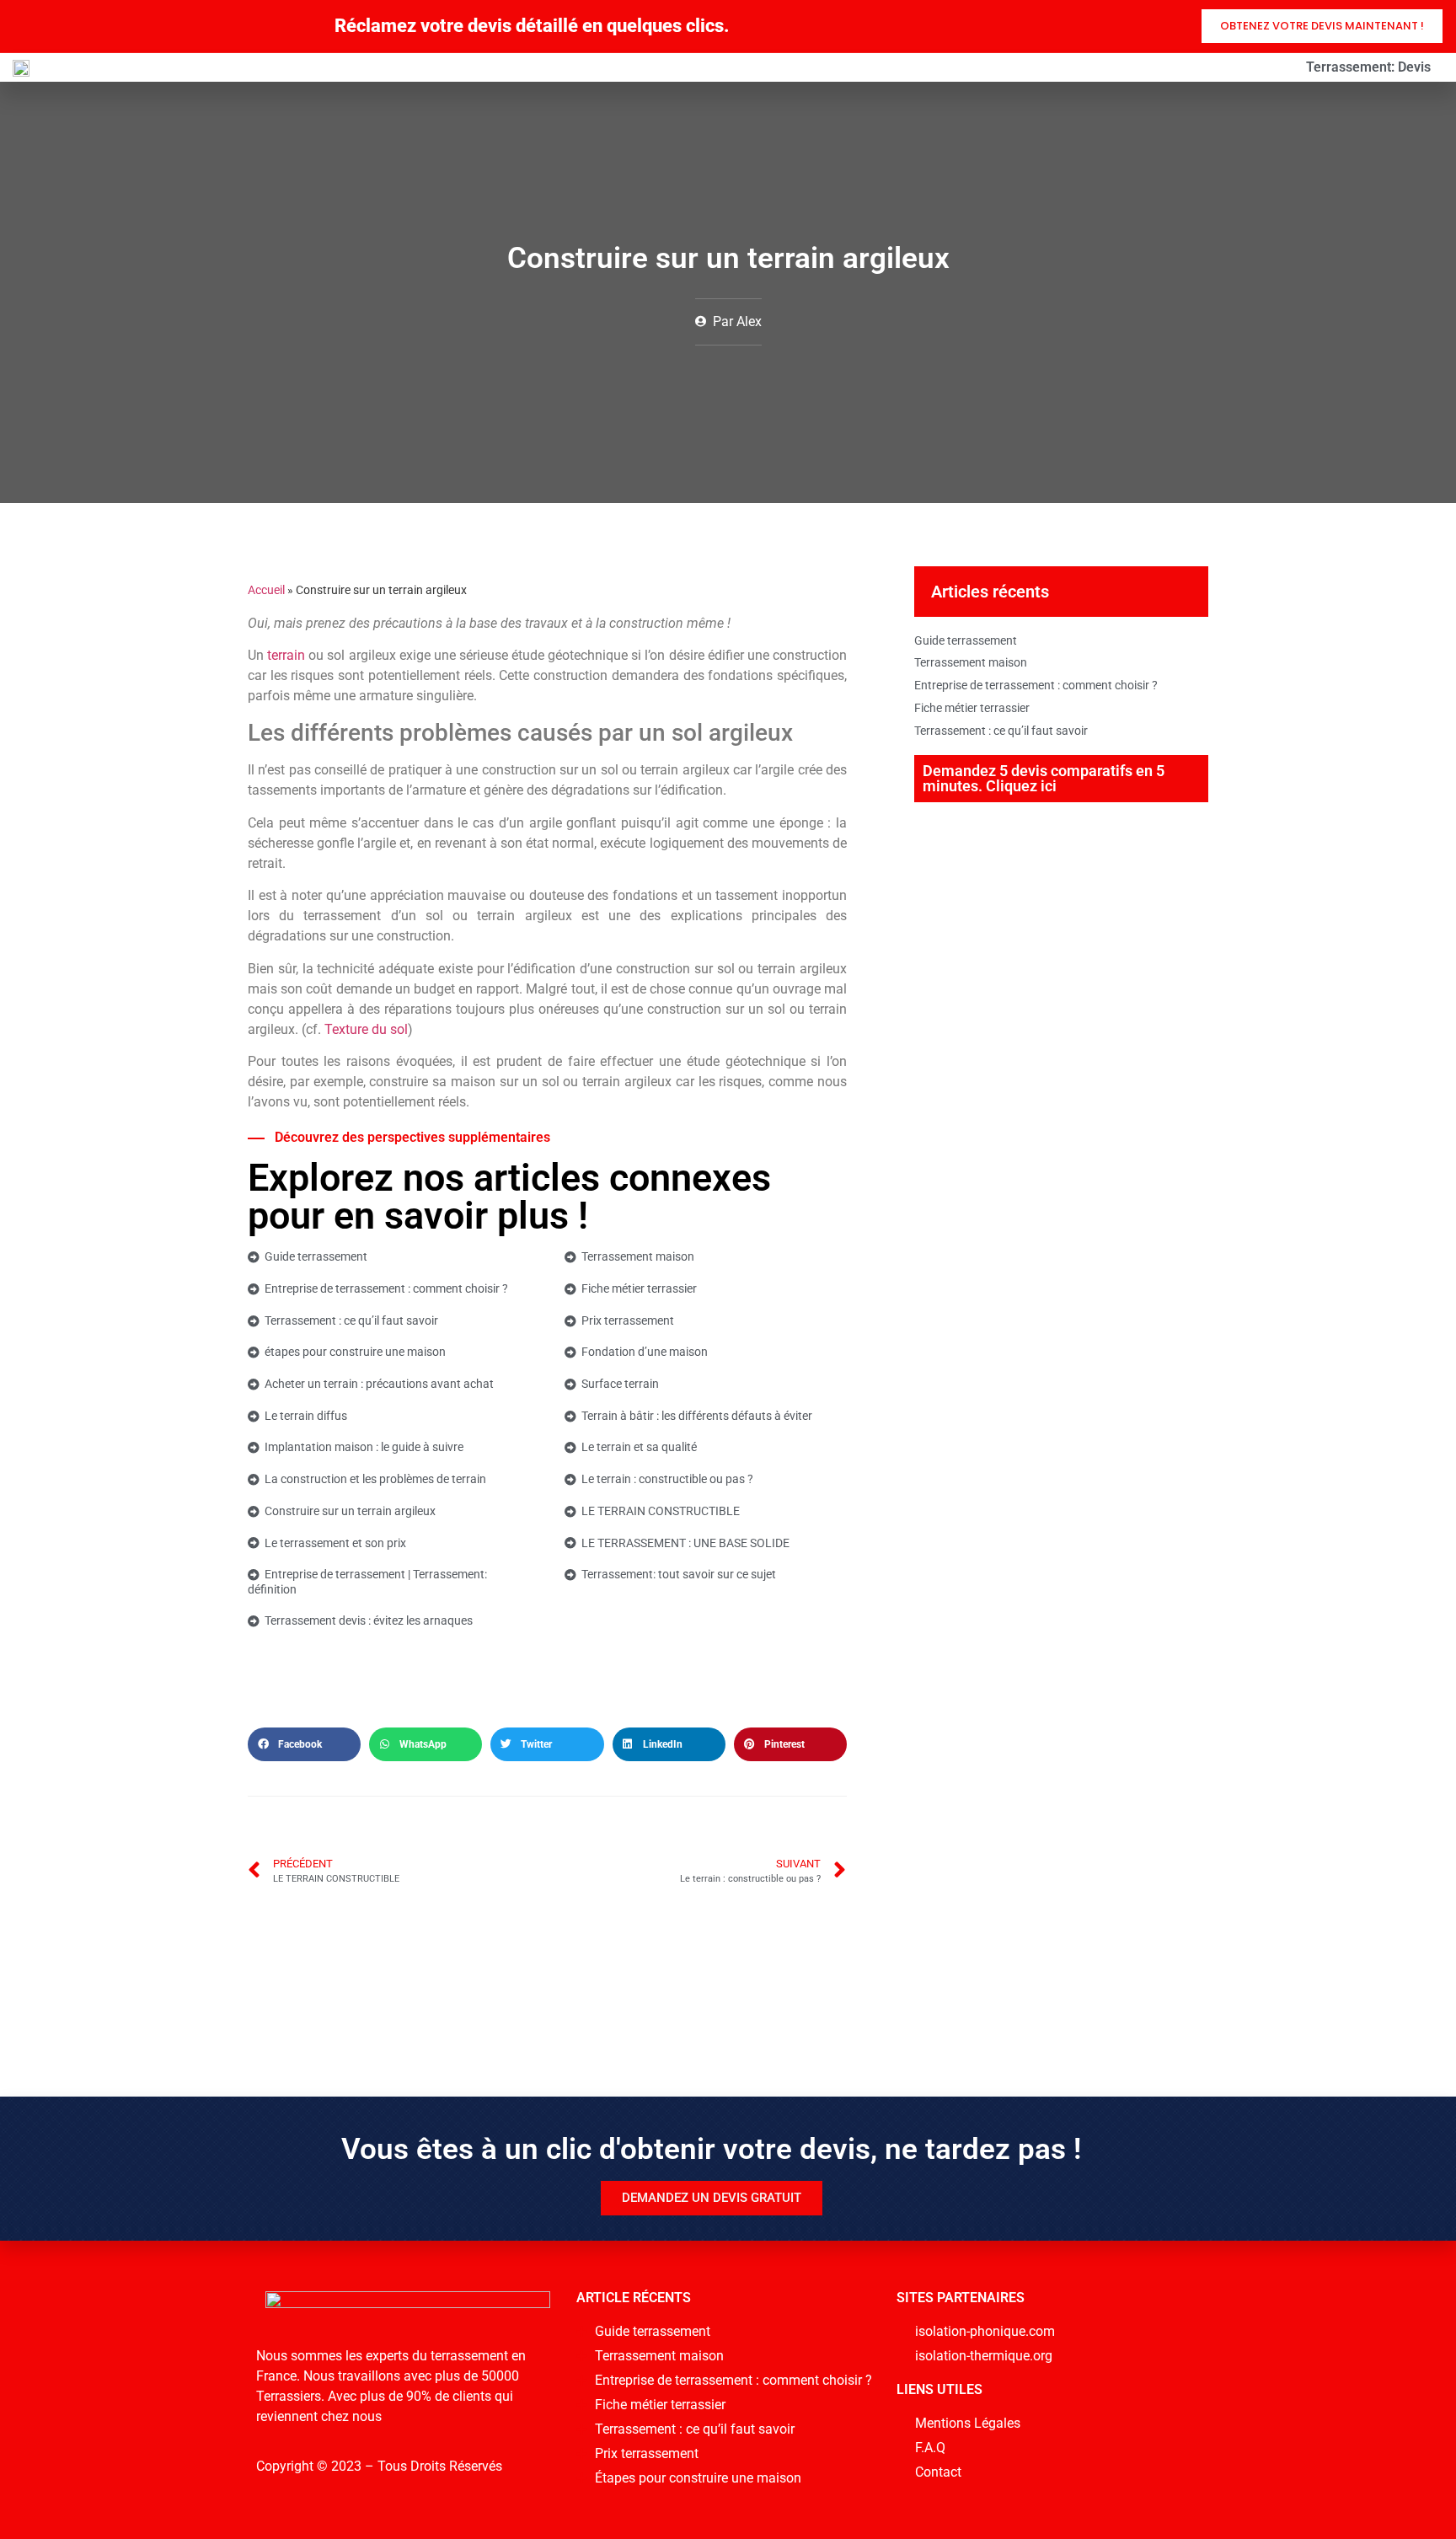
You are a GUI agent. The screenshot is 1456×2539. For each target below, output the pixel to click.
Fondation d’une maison (645, 1352)
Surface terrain (620, 1384)
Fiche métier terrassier (639, 1288)
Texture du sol (366, 1029)
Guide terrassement (316, 1256)
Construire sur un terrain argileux (350, 1511)
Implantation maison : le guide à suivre (364, 1447)
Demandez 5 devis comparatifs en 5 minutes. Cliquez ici (1044, 778)
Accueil (266, 590)
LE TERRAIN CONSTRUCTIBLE (661, 1511)
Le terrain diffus (306, 1416)
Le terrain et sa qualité (639, 1447)
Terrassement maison (638, 1256)
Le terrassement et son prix (335, 1543)
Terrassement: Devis (1368, 67)
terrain (286, 655)
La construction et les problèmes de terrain (375, 1479)
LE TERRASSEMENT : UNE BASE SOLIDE (685, 1543)
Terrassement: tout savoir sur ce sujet (679, 1574)
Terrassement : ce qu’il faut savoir (351, 1320)
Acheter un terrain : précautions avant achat (379, 1384)
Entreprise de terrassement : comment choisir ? (386, 1288)
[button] (304, 1744)
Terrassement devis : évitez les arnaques (369, 1620)
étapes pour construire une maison (355, 1352)
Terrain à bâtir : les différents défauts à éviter (697, 1416)
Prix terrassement (628, 1320)
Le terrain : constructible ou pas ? (667, 1479)
